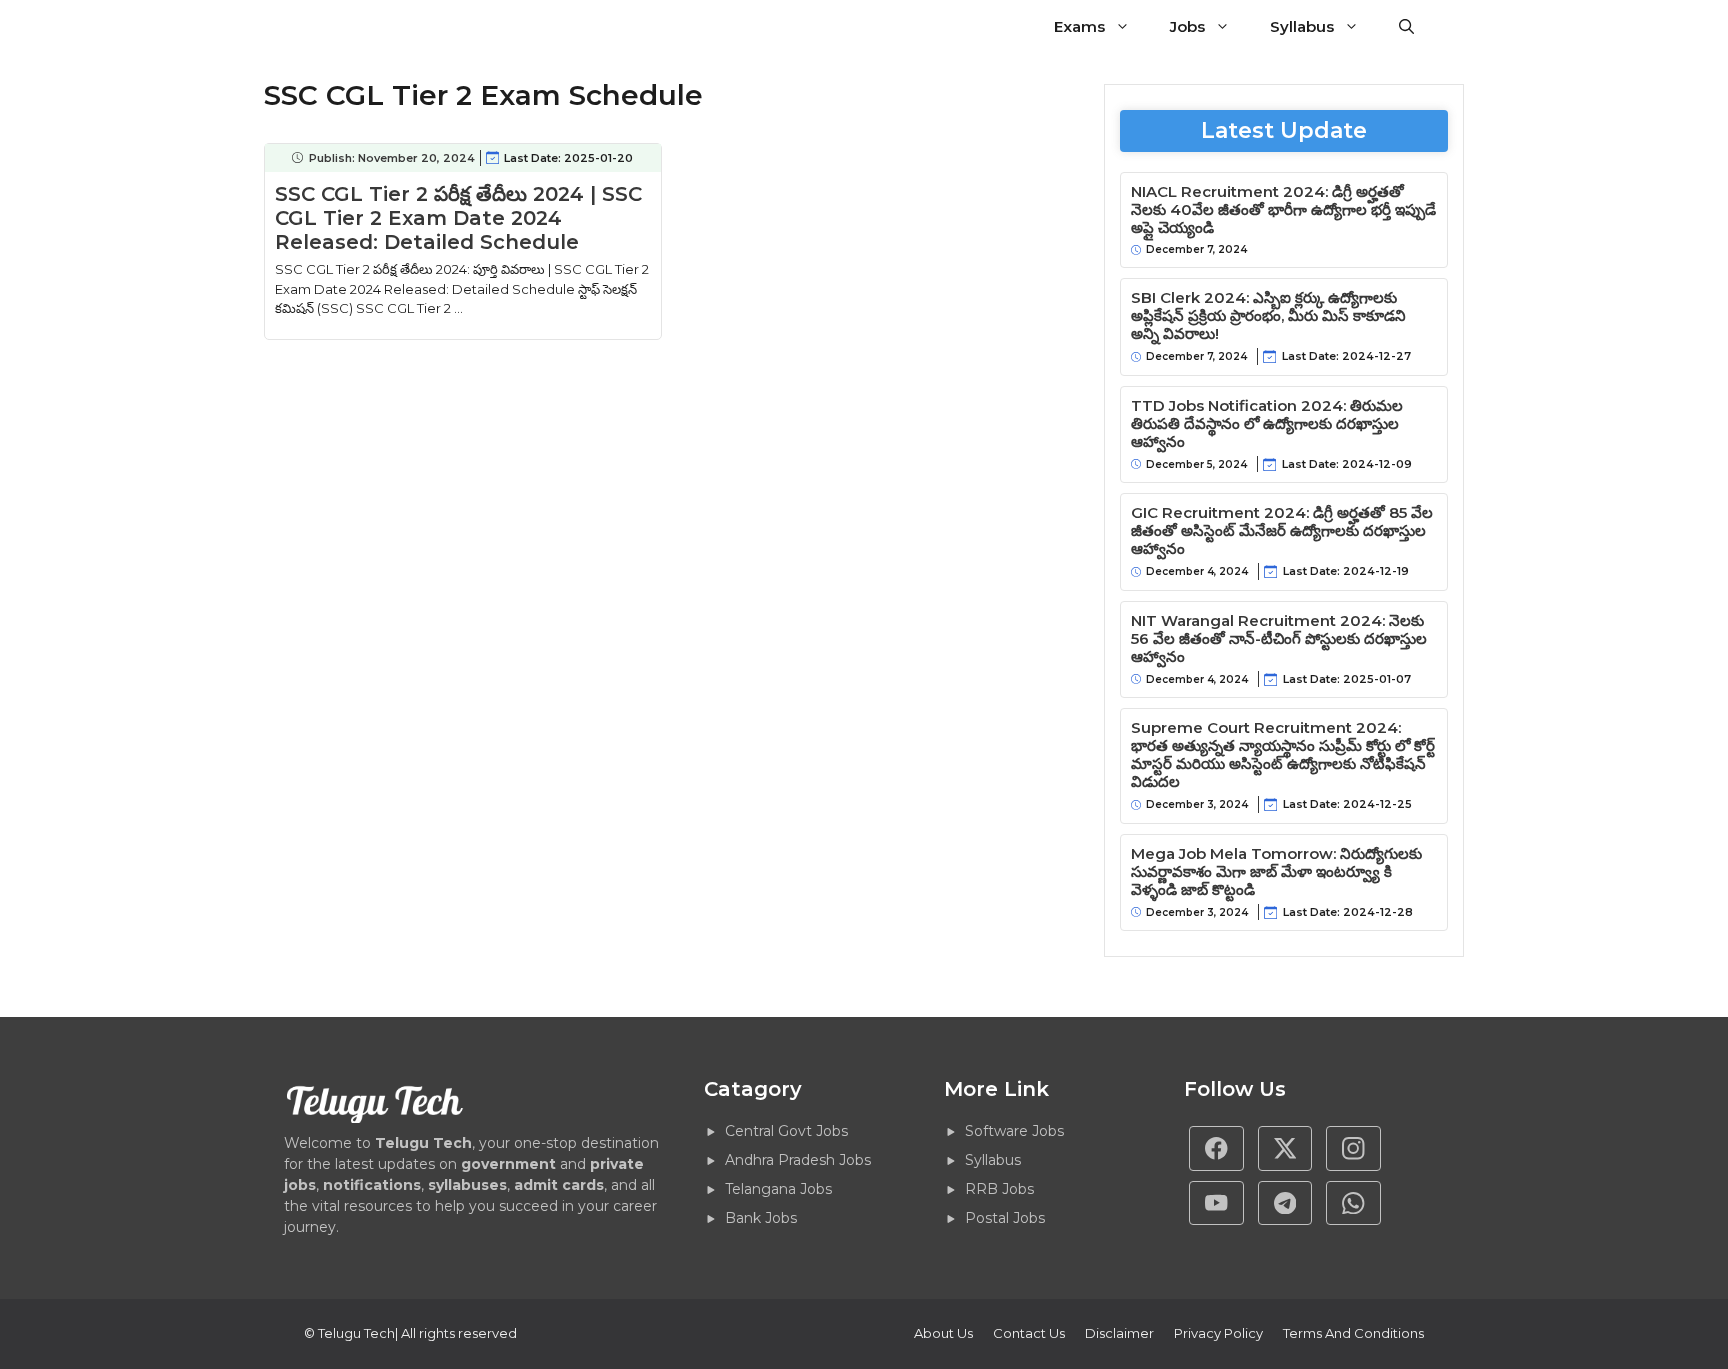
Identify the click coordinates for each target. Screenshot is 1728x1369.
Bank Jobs (761, 1218)
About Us (943, 1333)
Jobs (1187, 26)
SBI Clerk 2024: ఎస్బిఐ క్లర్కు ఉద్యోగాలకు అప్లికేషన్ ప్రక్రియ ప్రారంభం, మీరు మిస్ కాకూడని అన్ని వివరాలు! (1268, 316)
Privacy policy (1218, 1333)
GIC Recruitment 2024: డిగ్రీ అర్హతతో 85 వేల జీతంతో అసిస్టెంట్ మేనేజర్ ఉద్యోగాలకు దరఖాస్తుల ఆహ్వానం (1282, 531)
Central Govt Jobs (786, 1131)
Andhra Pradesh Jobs (798, 1160)
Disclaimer (1119, 1333)
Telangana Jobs (778, 1189)
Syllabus (1302, 26)
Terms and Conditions (1353, 1333)
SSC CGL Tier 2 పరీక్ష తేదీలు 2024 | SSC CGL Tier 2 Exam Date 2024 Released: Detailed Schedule (458, 218)
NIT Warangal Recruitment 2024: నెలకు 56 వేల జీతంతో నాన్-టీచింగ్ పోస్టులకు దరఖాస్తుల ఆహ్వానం (1279, 639)
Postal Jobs (1005, 1218)
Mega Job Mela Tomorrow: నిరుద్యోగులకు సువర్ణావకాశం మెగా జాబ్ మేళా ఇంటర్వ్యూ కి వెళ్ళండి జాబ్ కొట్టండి (1276, 872)
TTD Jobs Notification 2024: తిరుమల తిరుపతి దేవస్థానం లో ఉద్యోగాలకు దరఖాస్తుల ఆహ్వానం (1267, 424)
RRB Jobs (999, 1189)
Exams (1079, 26)
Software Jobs (1014, 1131)
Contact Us (1029, 1333)
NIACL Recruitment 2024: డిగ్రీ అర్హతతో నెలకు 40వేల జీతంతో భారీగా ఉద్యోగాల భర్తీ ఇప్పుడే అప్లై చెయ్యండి (1283, 210)
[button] (1406, 27)
